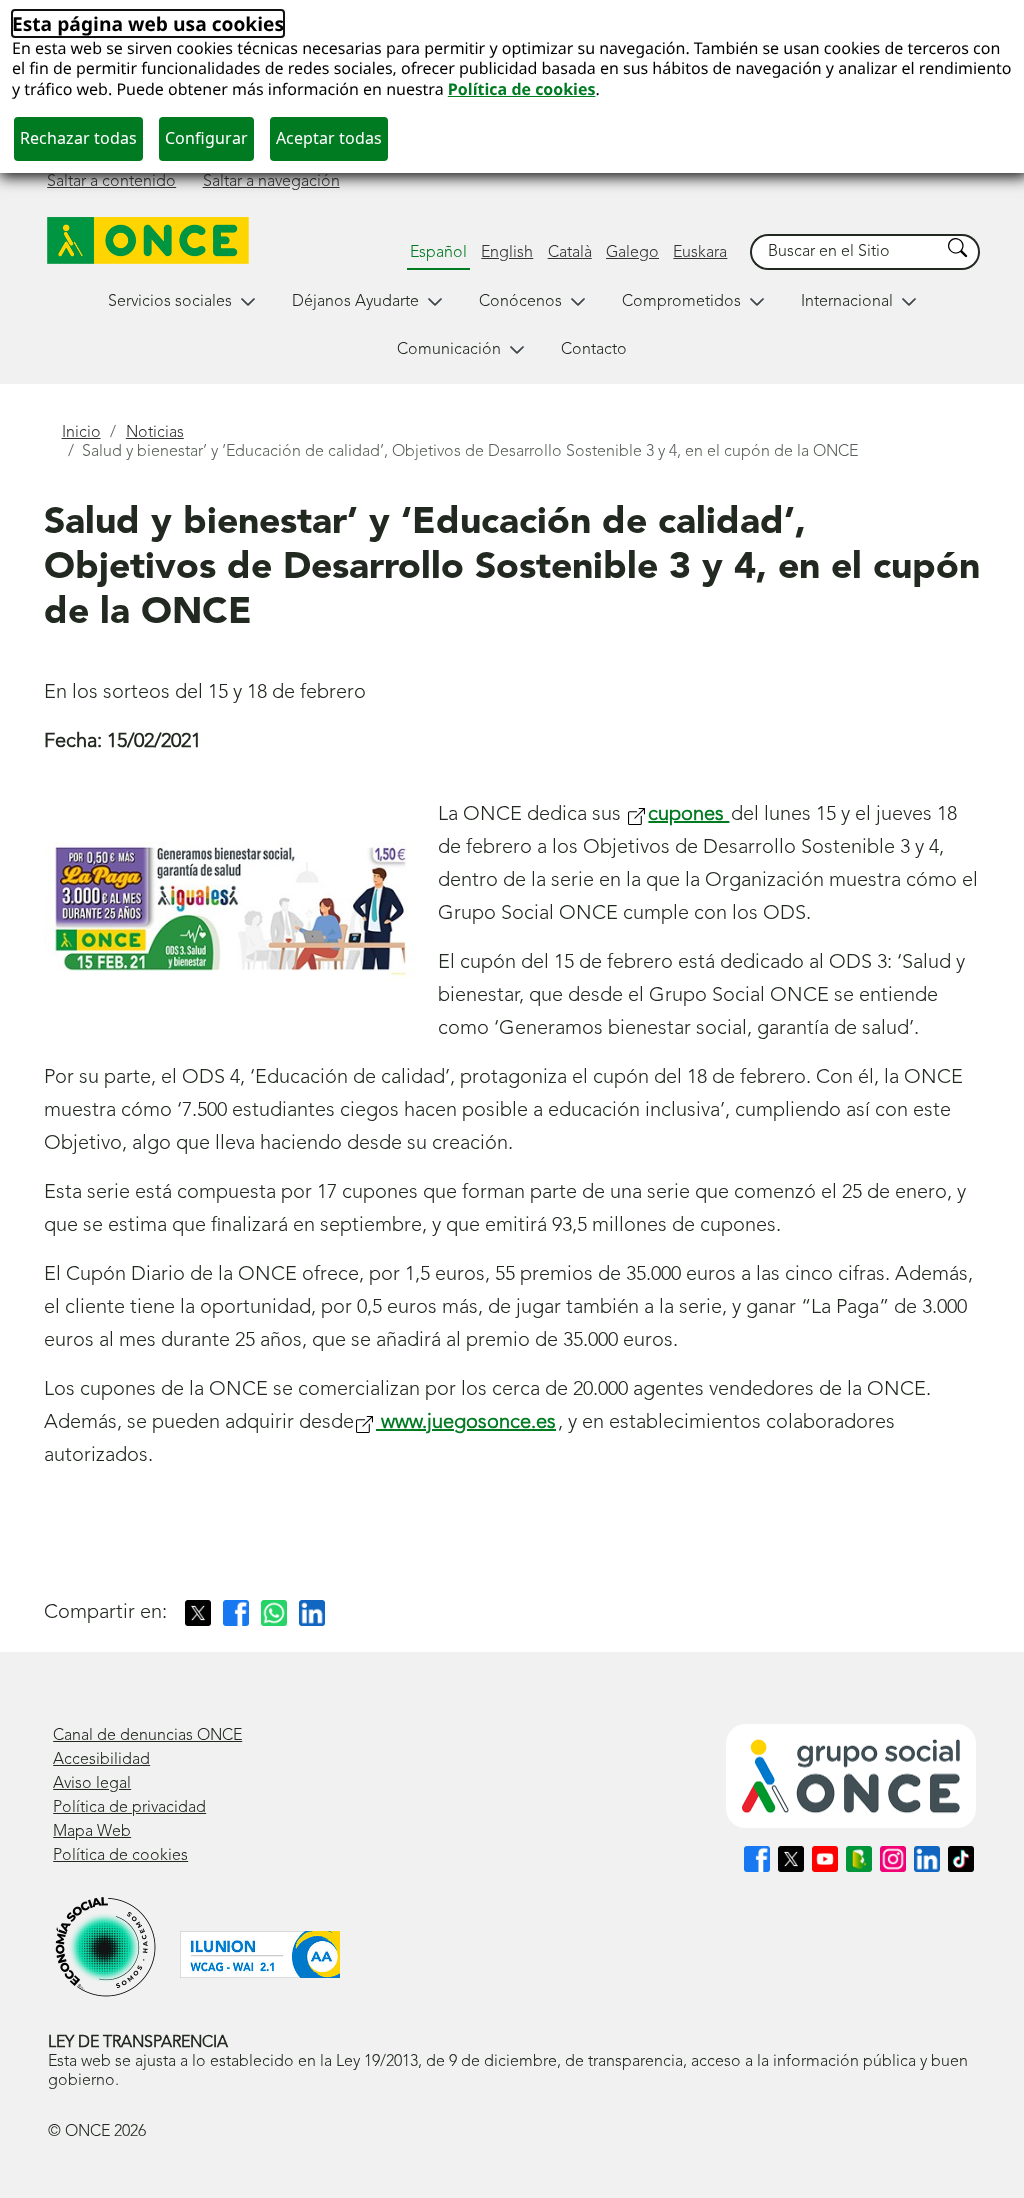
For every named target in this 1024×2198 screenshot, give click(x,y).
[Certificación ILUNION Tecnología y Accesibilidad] (260, 1954)
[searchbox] (846, 252)
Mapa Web (92, 1832)
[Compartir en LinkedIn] (312, 1613)
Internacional (847, 302)
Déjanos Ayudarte (355, 302)
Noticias (155, 433)
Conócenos (520, 302)
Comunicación (449, 350)
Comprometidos (681, 302)
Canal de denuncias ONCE (147, 1736)
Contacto (594, 350)
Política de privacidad (129, 1808)
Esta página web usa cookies (148, 23)
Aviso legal (92, 1784)
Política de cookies (522, 89)
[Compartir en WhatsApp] (274, 1613)
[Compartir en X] (198, 1613)
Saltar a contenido (111, 182)
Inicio (81, 433)
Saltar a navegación (271, 182)
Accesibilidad (101, 1760)
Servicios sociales (170, 302)
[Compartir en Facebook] (236, 1613)
